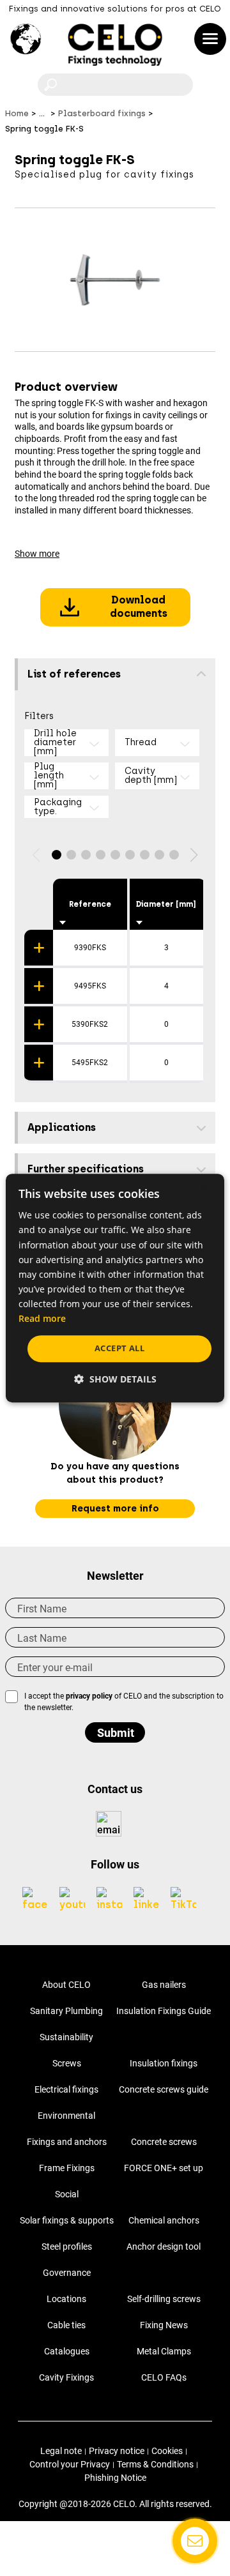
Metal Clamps (164, 2351)
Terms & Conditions (155, 2464)
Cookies (167, 2451)
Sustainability (66, 2037)
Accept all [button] (119, 1348)
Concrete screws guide (164, 2089)
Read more (42, 1318)
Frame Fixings (67, 2168)
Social (67, 2194)
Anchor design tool (164, 2246)
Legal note (61, 2451)
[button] (57, 855)
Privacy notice (117, 2451)
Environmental (66, 2116)
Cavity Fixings (66, 2377)
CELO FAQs (164, 2377)
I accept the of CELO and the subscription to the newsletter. (124, 1702)
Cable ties (66, 2325)
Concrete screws (164, 2142)
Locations (66, 2299)
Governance (67, 2273)
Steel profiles (67, 2246)
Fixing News (164, 2325)
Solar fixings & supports (67, 2220)
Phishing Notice (115, 2478)
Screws (67, 2063)
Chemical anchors (164, 2220)
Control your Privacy (70, 2464)
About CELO (66, 1985)
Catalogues (67, 2351)
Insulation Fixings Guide (164, 2011)
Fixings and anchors (67, 2142)
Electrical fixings (66, 2089)
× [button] (203, 1189)
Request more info (115, 1509)
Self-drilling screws (164, 2299)
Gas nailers (164, 1985)
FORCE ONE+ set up (164, 2168)
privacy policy (89, 1696)
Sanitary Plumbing (66, 2011)
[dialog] (115, 1288)
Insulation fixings (164, 2063)
